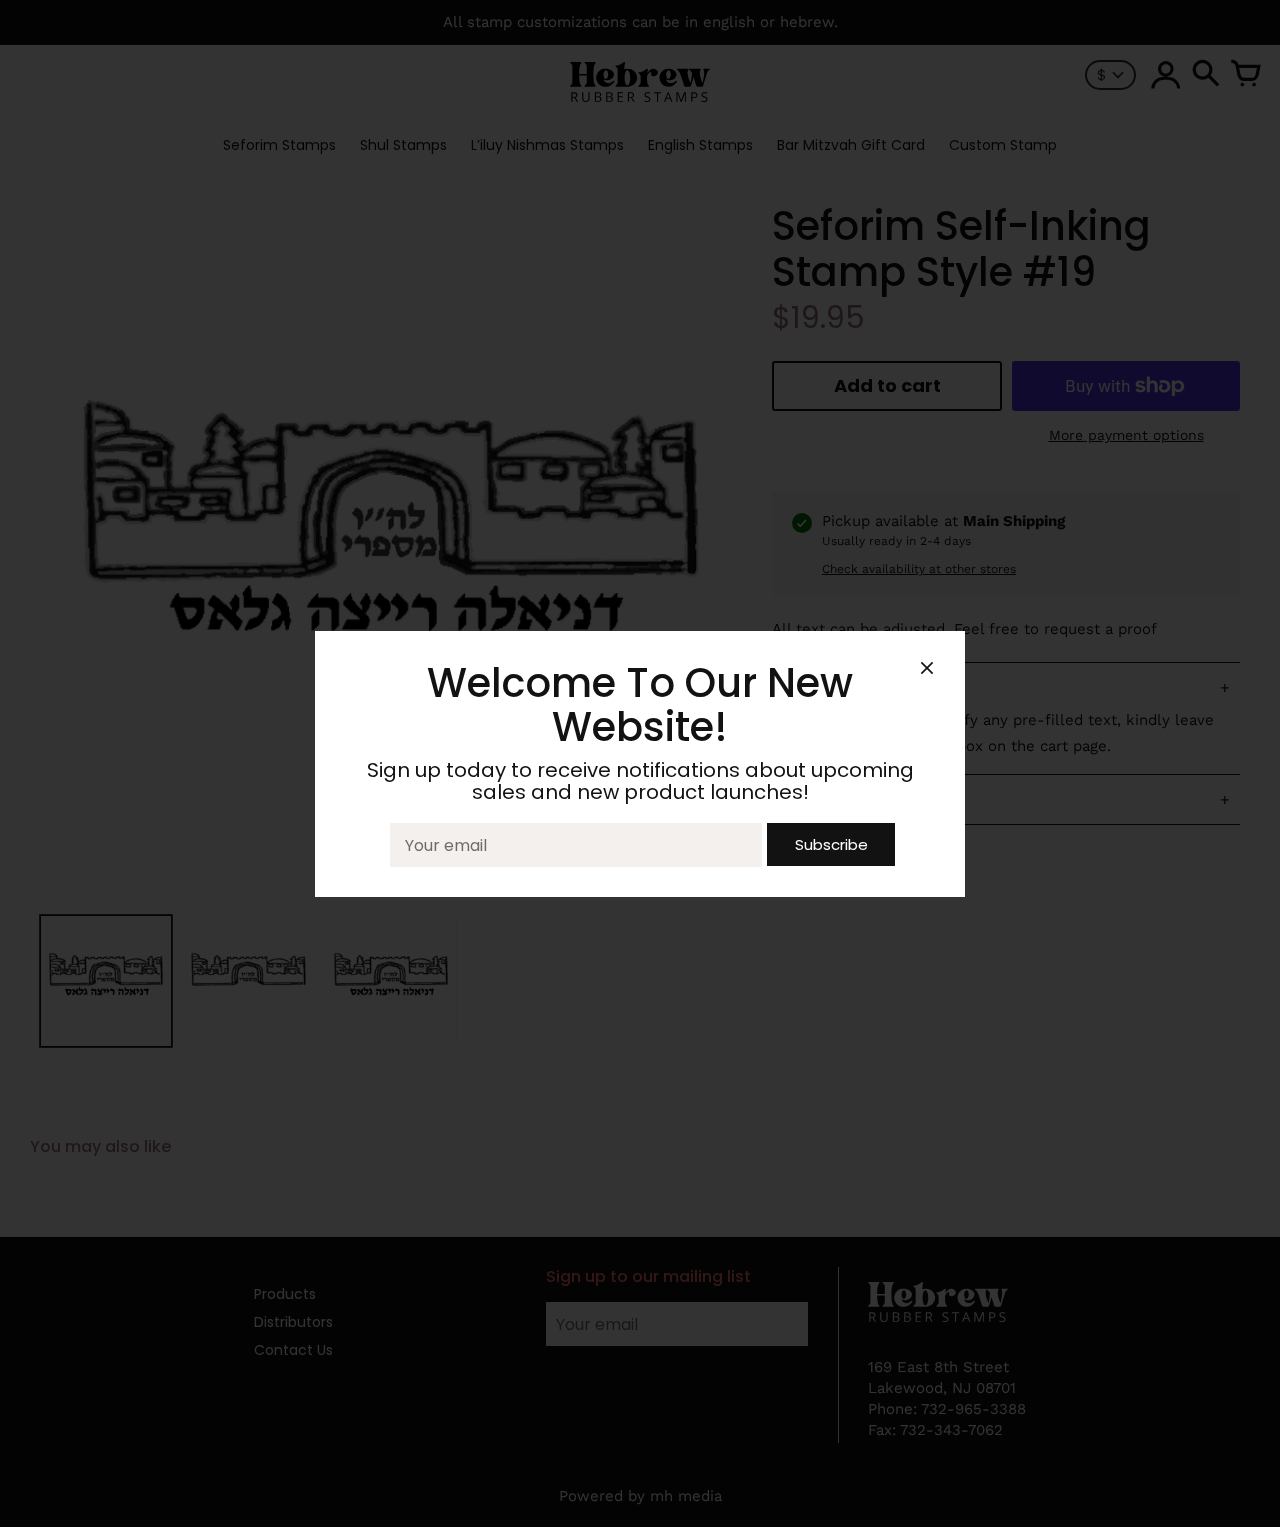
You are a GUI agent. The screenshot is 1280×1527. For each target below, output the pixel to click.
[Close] (927, 671)
